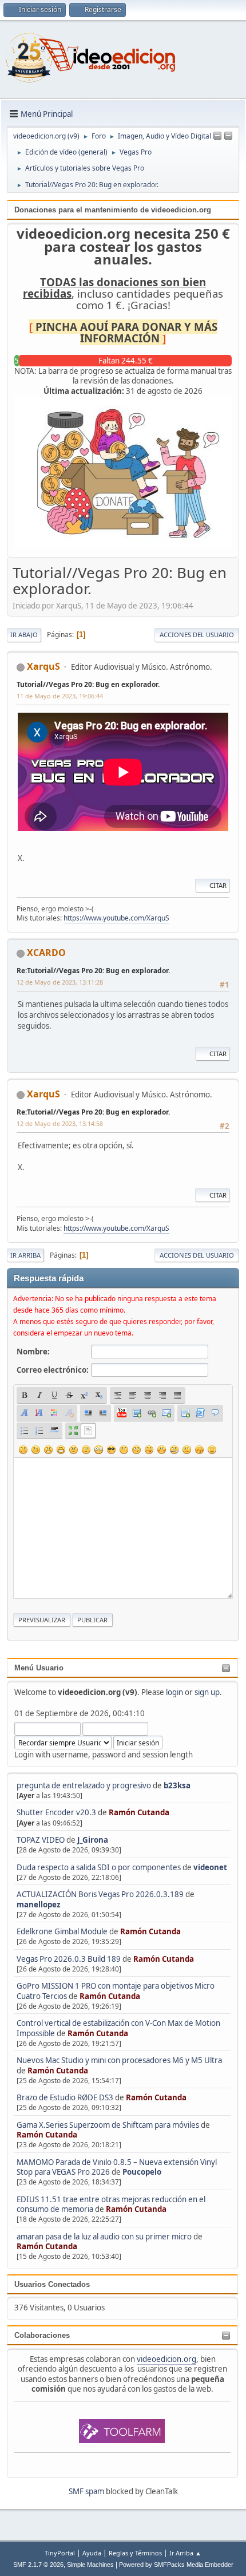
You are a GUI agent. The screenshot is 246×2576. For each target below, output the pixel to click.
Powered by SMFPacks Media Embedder (176, 2565)
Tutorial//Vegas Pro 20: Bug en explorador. (88, 684)
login (174, 1692)
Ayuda (92, 2553)
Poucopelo (142, 2172)
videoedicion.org (166, 2359)
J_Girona (93, 1840)
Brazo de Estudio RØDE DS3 (65, 2097)
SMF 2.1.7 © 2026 (38, 2565)
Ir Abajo (24, 635)
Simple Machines (90, 2565)
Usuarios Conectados (52, 2284)
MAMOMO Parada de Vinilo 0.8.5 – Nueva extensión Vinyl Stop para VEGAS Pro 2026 (117, 2167)
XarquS (43, 666)
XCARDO (46, 953)
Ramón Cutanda (139, 1812)
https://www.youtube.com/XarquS (116, 918)
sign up (207, 1692)
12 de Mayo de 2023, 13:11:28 (60, 982)
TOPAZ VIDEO (41, 1840)
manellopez (39, 1905)
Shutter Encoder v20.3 (56, 1812)
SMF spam (86, 2491)
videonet (210, 1867)
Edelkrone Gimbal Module (62, 1931)
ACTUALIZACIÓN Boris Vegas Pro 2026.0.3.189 (100, 1894)
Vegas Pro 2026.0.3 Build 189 (69, 1959)
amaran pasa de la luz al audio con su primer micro (104, 2237)
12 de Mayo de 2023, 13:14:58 (60, 1123)
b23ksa (177, 1785)
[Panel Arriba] (228, 136)
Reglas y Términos (135, 2553)
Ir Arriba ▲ (185, 2553)
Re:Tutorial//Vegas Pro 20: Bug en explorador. (93, 971)
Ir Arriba (25, 1255)
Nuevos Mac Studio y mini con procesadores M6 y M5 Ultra (119, 2060)
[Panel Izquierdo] (217, 136)
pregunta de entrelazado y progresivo (84, 1785)
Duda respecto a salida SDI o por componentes (99, 1867)
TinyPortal (60, 2553)
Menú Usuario (39, 1668)
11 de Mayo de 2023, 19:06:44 (60, 696)
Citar (218, 885)
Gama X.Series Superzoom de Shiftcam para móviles (108, 2125)
